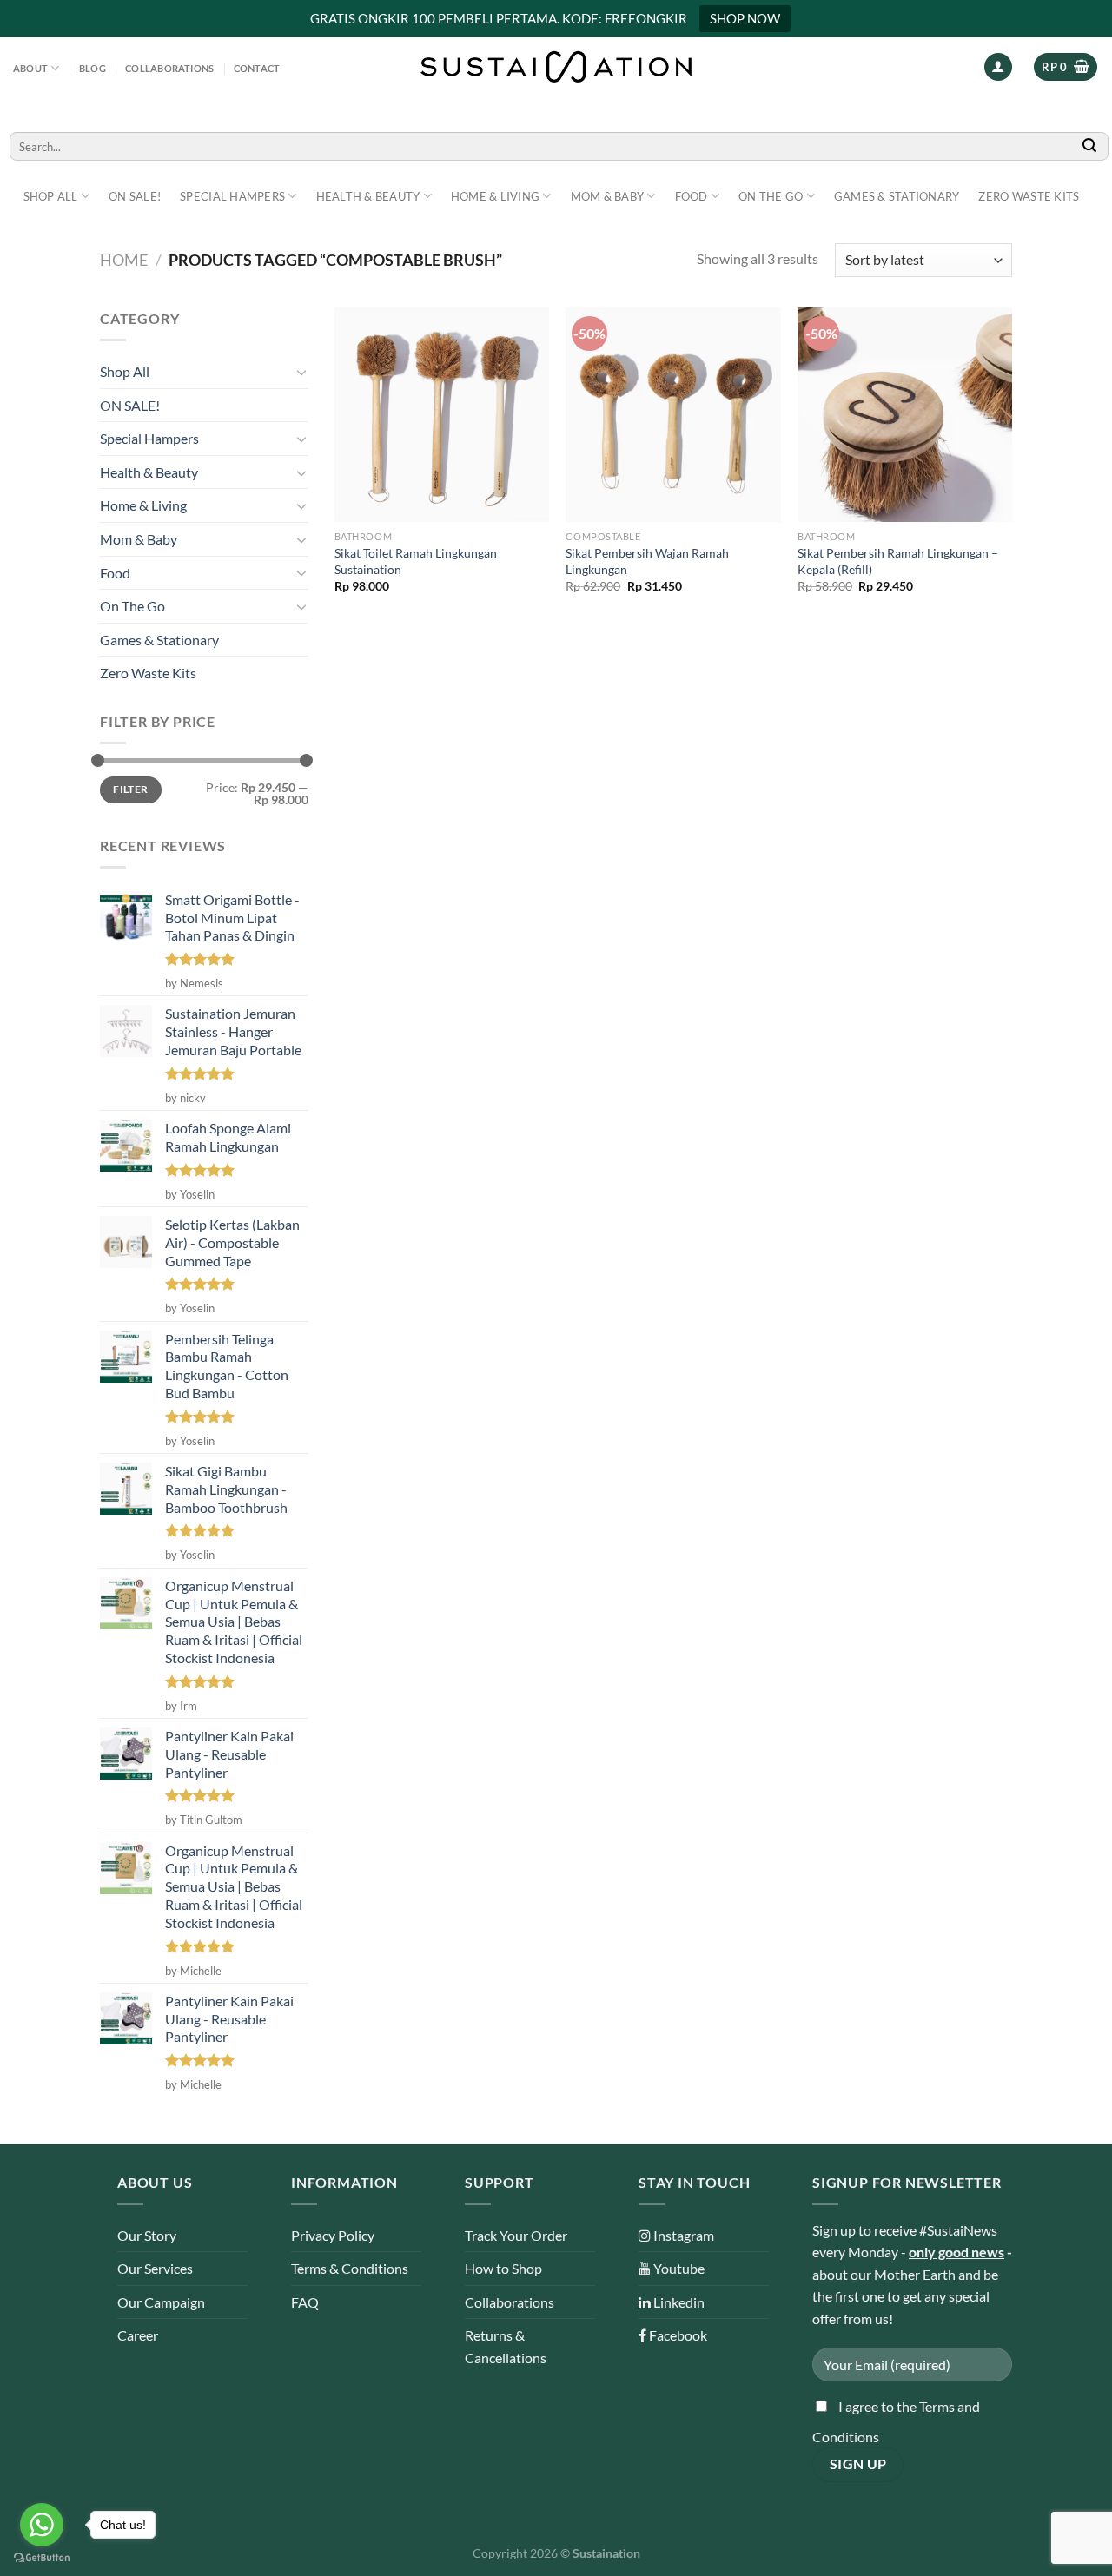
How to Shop (503, 2268)
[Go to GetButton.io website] (42, 2558)
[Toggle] (301, 372)
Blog (93, 68)
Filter (130, 789)
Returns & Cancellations (506, 2346)
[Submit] (1090, 146)
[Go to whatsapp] (42, 2525)
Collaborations (169, 68)
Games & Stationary (897, 196)
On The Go (771, 196)
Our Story (147, 2235)
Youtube (678, 2268)
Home (124, 260)
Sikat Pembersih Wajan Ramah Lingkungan (647, 561)
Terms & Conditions (350, 2268)
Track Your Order (516, 2235)
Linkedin (678, 2302)
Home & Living (495, 196)
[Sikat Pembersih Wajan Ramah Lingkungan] (673, 415)
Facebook (677, 2335)
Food (692, 196)
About (30, 68)
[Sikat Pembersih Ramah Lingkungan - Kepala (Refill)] (905, 415)
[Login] (998, 67)
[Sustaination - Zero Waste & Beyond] (556, 67)
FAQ (305, 2302)
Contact (257, 68)
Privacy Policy (333, 2235)
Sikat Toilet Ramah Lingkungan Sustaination (416, 561)
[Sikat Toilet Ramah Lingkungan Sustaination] (442, 415)
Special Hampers (232, 196)
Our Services (155, 2268)
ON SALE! (135, 196)
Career (138, 2335)
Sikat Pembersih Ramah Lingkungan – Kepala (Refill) (898, 561)
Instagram (682, 2235)
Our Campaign (161, 2302)
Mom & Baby (608, 196)
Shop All (51, 196)
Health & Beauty (368, 196)
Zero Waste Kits (1029, 196)
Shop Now (745, 18)
